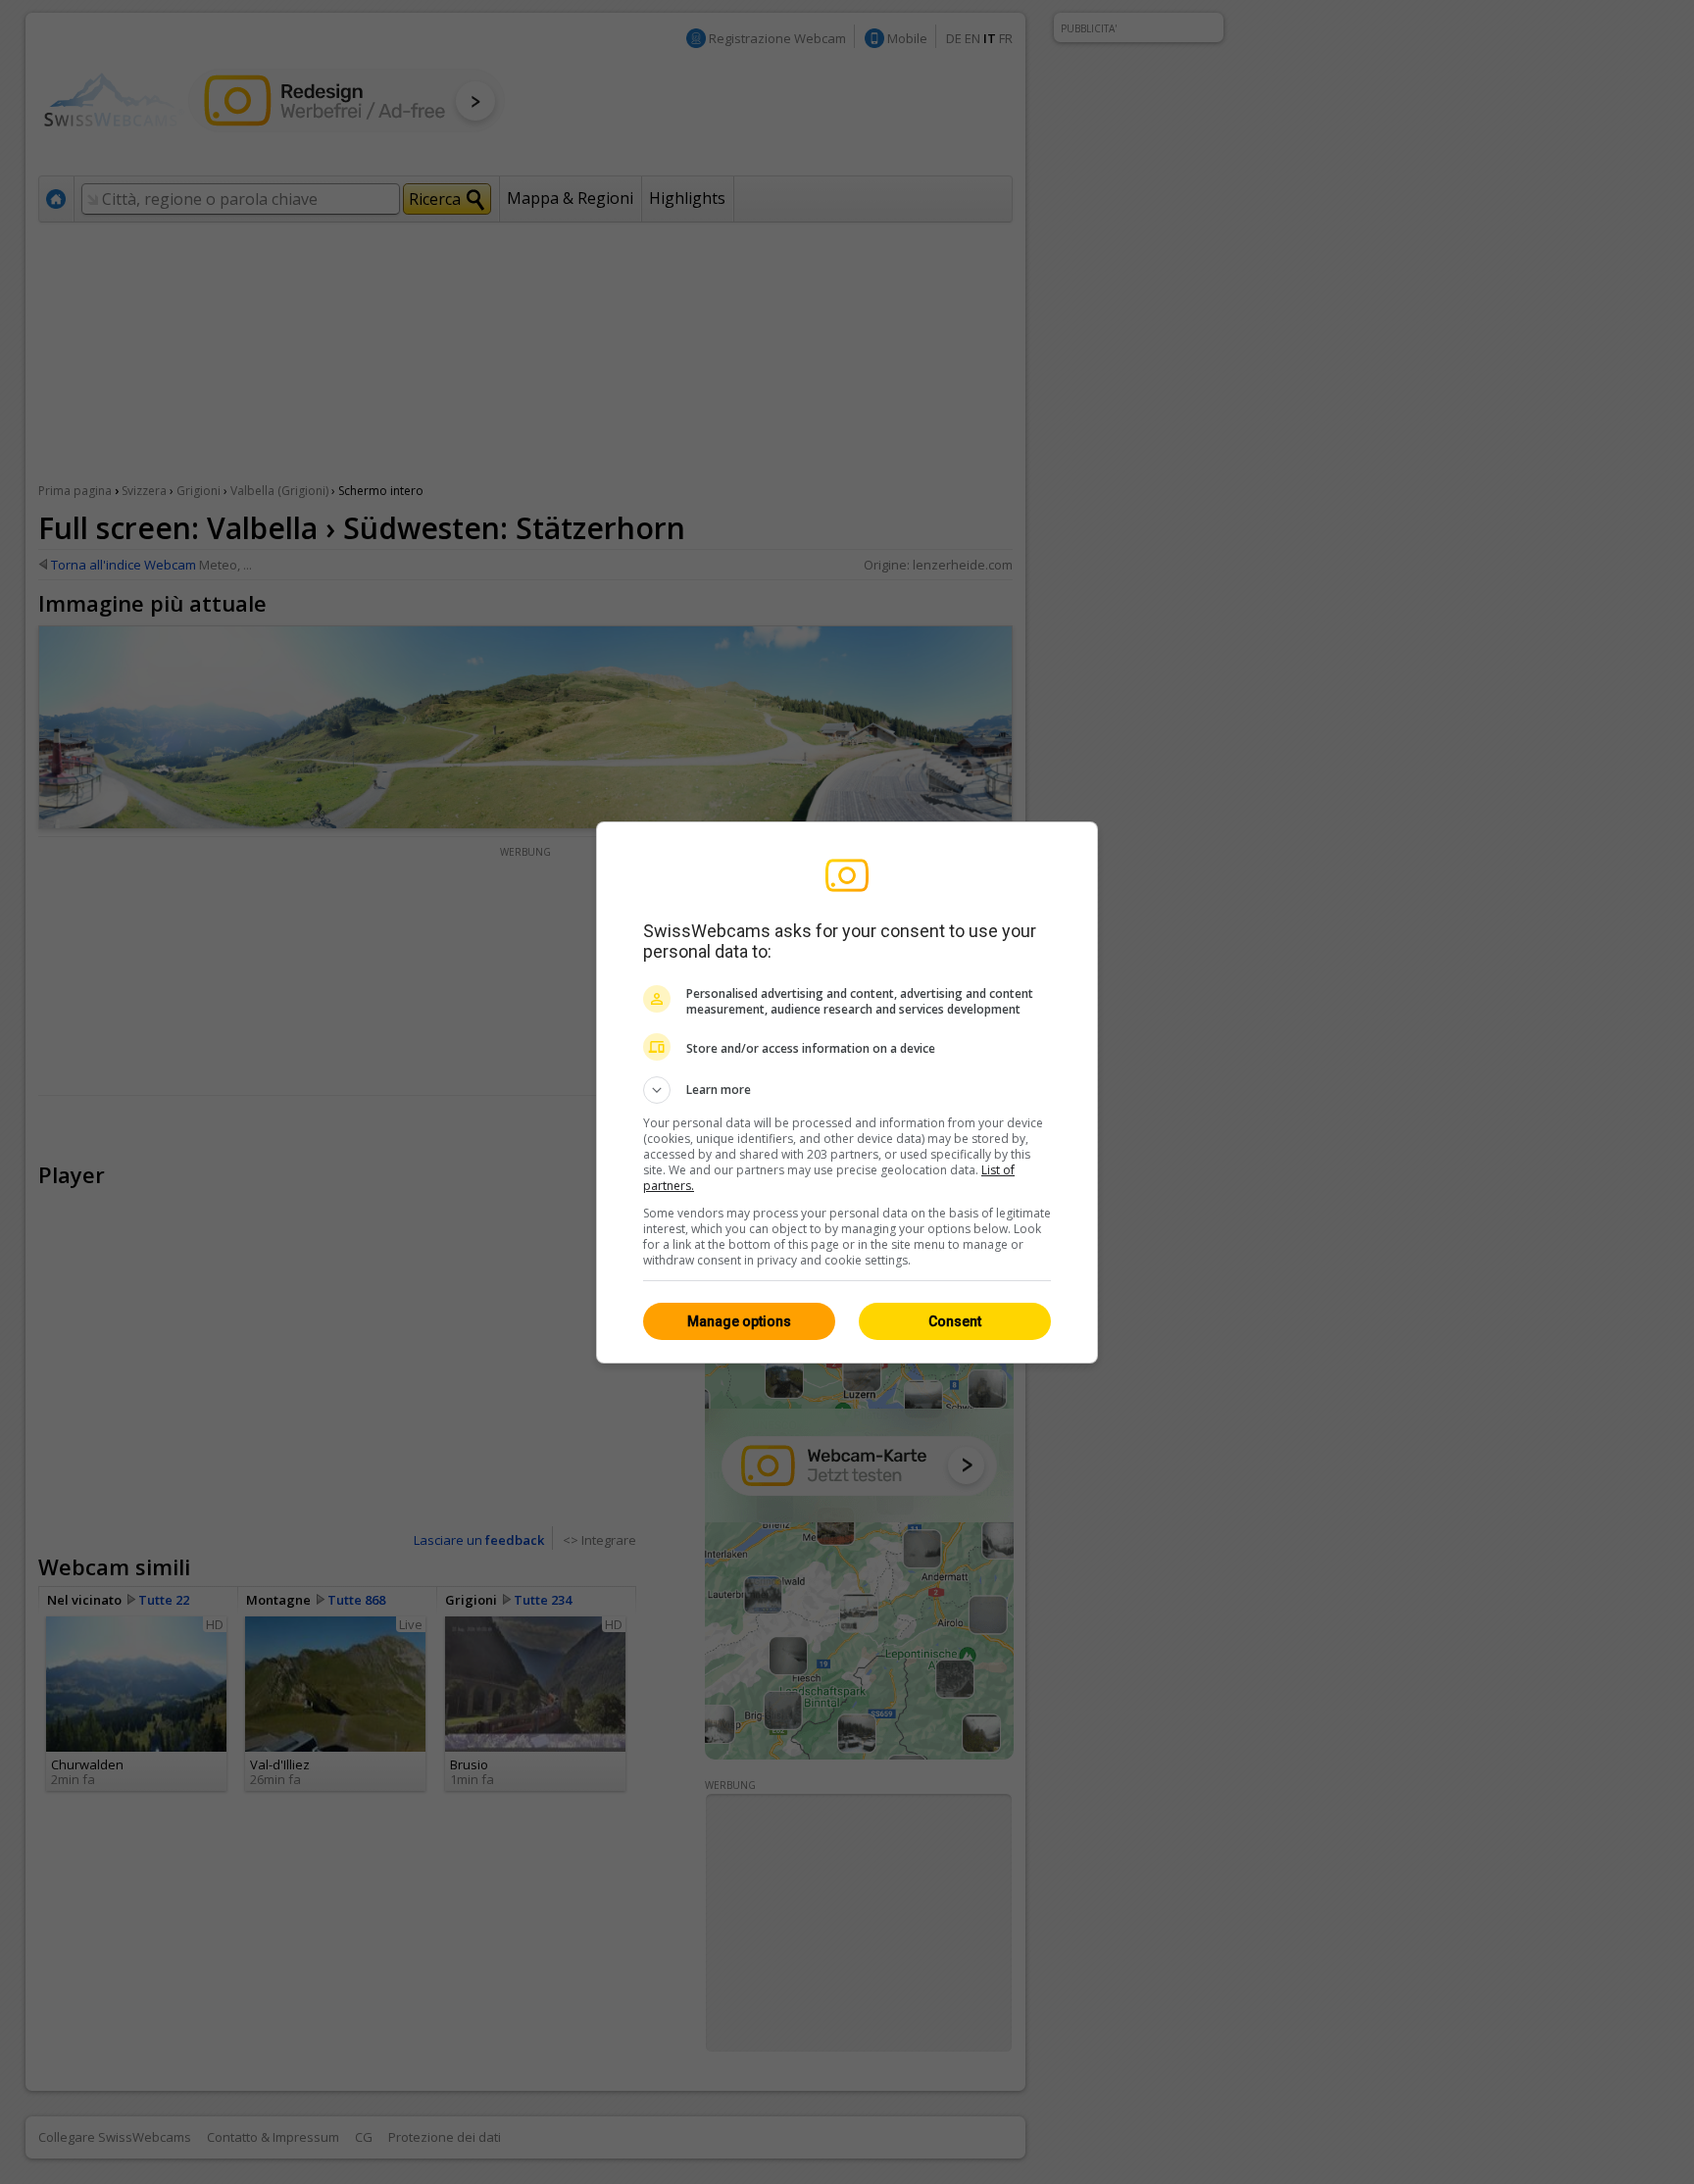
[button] (847, 1090)
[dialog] (847, 1092)
